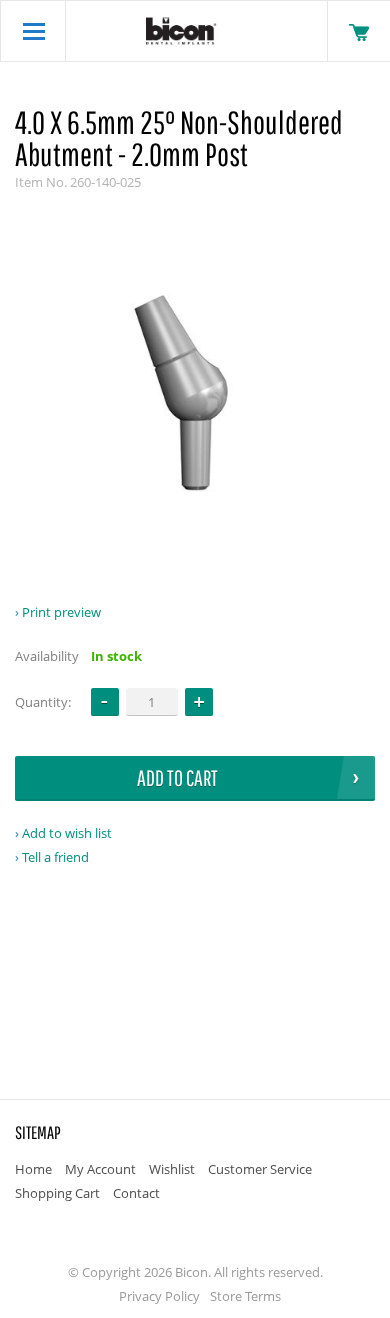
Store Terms (245, 1296)
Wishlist (172, 1169)
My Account (100, 1169)
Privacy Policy (159, 1296)
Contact (136, 1193)
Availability (47, 656)
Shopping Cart (57, 1193)
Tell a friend (55, 857)
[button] (199, 702)
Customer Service (260, 1169)
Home (33, 1169)
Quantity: (43, 702)
